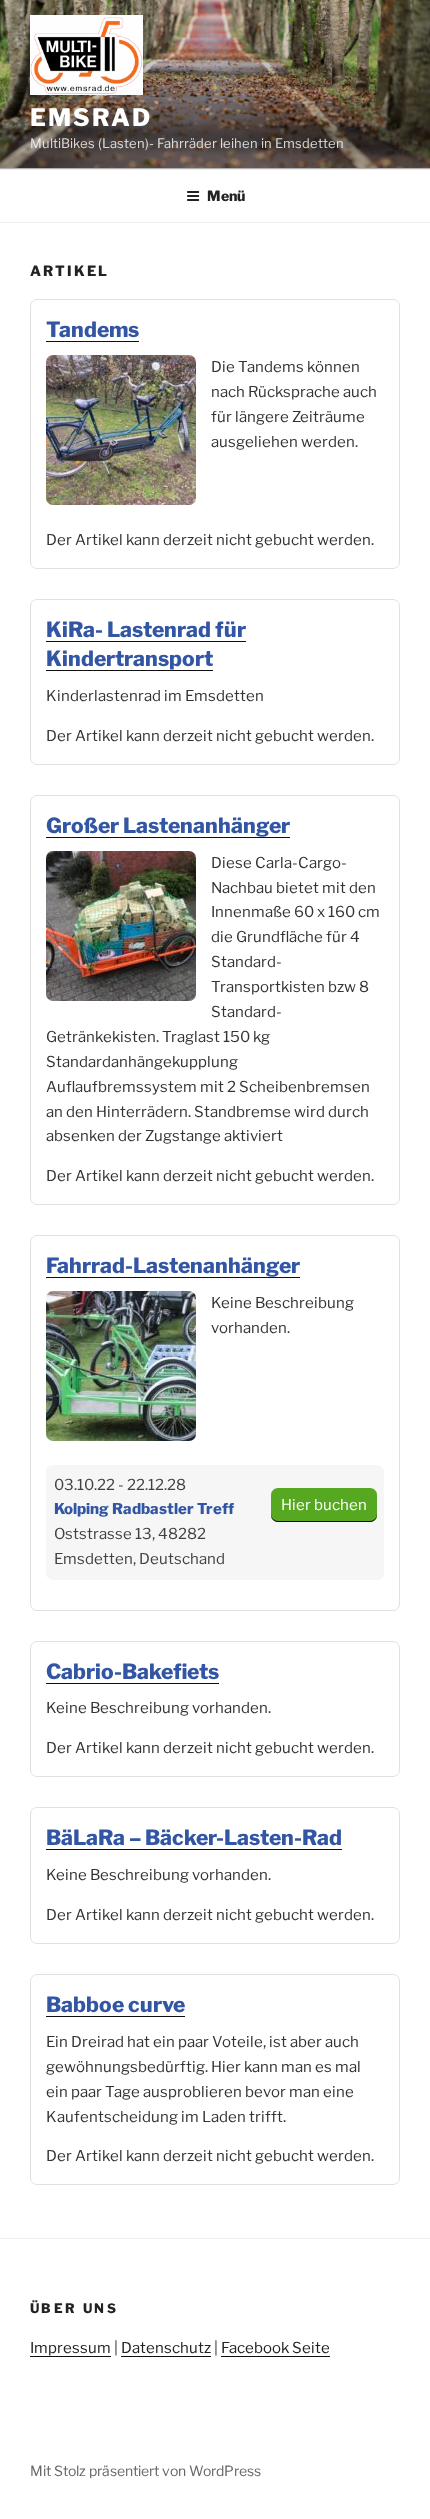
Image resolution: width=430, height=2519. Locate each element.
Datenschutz (166, 2348)
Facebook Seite (275, 2348)
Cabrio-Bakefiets (132, 1671)
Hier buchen (324, 1505)
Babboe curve (115, 2004)
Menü (226, 195)
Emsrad (91, 117)
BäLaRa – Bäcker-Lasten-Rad (194, 1837)
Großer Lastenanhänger (168, 825)
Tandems (92, 329)
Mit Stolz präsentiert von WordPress (145, 2470)
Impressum (70, 2348)
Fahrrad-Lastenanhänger (173, 1265)
